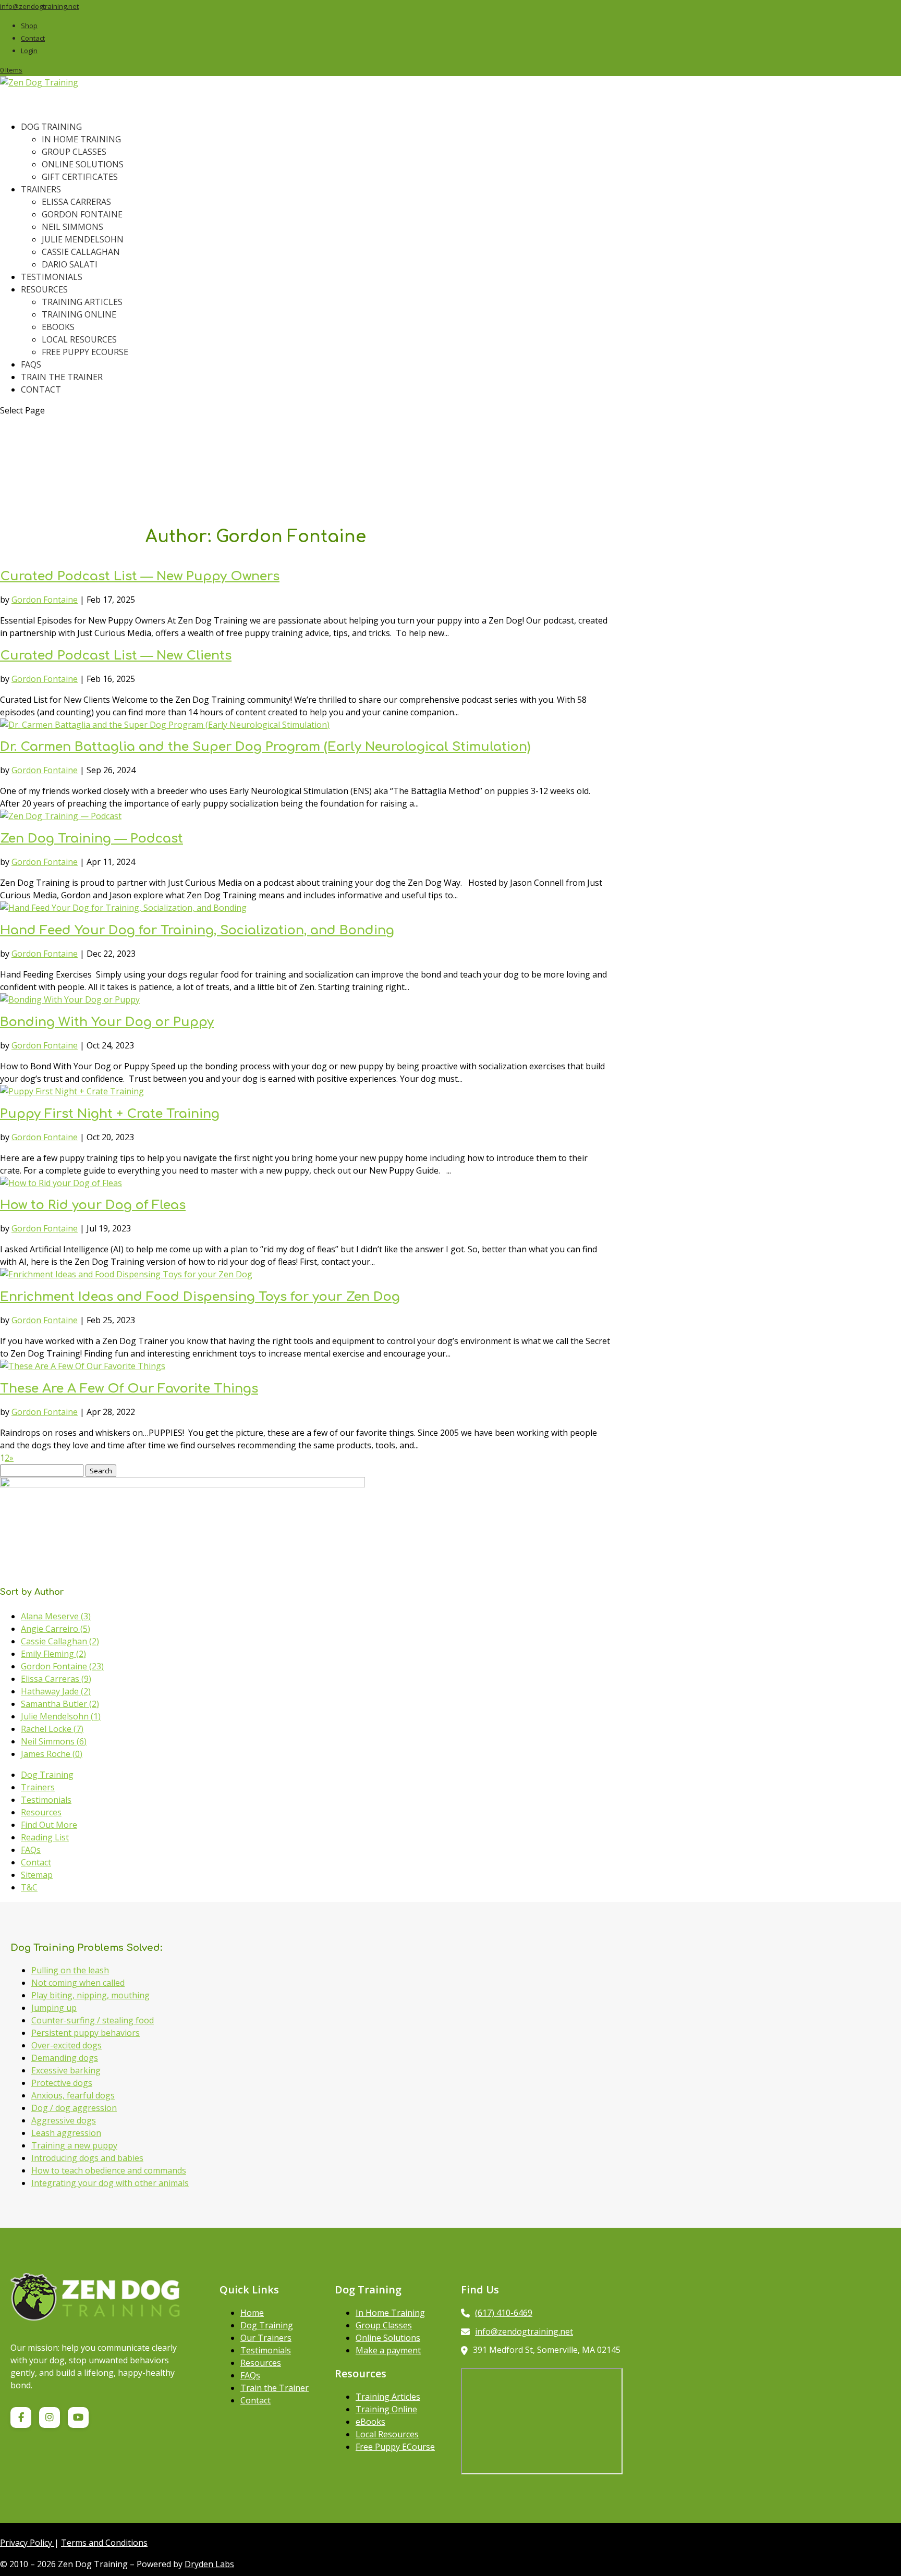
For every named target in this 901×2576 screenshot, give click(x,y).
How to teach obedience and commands (109, 2170)
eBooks (58, 327)
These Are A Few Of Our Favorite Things (129, 1389)
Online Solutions (83, 164)
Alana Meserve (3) (56, 1616)
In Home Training (81, 139)
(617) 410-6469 (504, 2313)
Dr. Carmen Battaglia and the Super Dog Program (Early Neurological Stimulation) (265, 747)
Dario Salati (70, 264)
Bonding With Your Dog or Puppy (107, 1022)
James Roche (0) (52, 1754)
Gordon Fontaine (82, 214)
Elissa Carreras (76, 202)
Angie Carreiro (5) (56, 1629)
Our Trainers (266, 2338)
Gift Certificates (80, 177)
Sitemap (37, 1875)
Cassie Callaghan (81, 252)
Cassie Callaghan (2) (60, 1641)
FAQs (31, 1850)
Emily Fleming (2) (53, 1654)
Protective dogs (62, 2083)
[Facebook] (21, 2418)
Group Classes (74, 152)
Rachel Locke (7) (52, 1729)
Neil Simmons (72, 227)
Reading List (45, 1837)
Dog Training (47, 1775)
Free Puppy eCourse (85, 352)
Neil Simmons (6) (54, 1741)
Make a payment (388, 2350)
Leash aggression (66, 2133)
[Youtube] (78, 2418)
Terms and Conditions (104, 2543)
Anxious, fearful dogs (73, 2095)
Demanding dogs (65, 2058)
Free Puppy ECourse (395, 2447)
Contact (33, 38)
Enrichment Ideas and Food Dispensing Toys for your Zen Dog (200, 1297)
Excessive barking (66, 2070)
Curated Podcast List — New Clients (116, 656)
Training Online (79, 314)
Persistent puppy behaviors (86, 2033)
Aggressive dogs (64, 2120)
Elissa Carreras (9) (56, 1679)
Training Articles (82, 302)
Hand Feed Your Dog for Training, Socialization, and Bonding (197, 930)
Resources (41, 1812)
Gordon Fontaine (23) (62, 1666)
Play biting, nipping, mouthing (90, 1995)
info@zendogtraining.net (524, 2331)
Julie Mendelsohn (83, 239)
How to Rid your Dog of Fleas (93, 1205)
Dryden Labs (209, 2564)
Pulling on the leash (70, 1970)
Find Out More (49, 1825)
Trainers (41, 189)
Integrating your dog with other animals (110, 2183)
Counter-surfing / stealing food (93, 2020)
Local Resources (79, 339)
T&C (29, 1887)
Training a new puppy (74, 2145)
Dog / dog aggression (74, 2108)
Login (29, 51)
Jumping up (54, 2008)
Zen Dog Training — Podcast (92, 839)
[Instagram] (50, 2418)
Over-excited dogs (66, 2045)
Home (252, 2313)
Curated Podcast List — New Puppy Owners (140, 576)
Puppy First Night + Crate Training (110, 1114)
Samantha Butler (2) (60, 1704)
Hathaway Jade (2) (56, 1691)
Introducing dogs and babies (87, 2158)
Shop (29, 26)
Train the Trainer (62, 377)
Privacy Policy (27, 2543)
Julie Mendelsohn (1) (61, 1716)
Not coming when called (78, 1983)
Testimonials (46, 1800)
